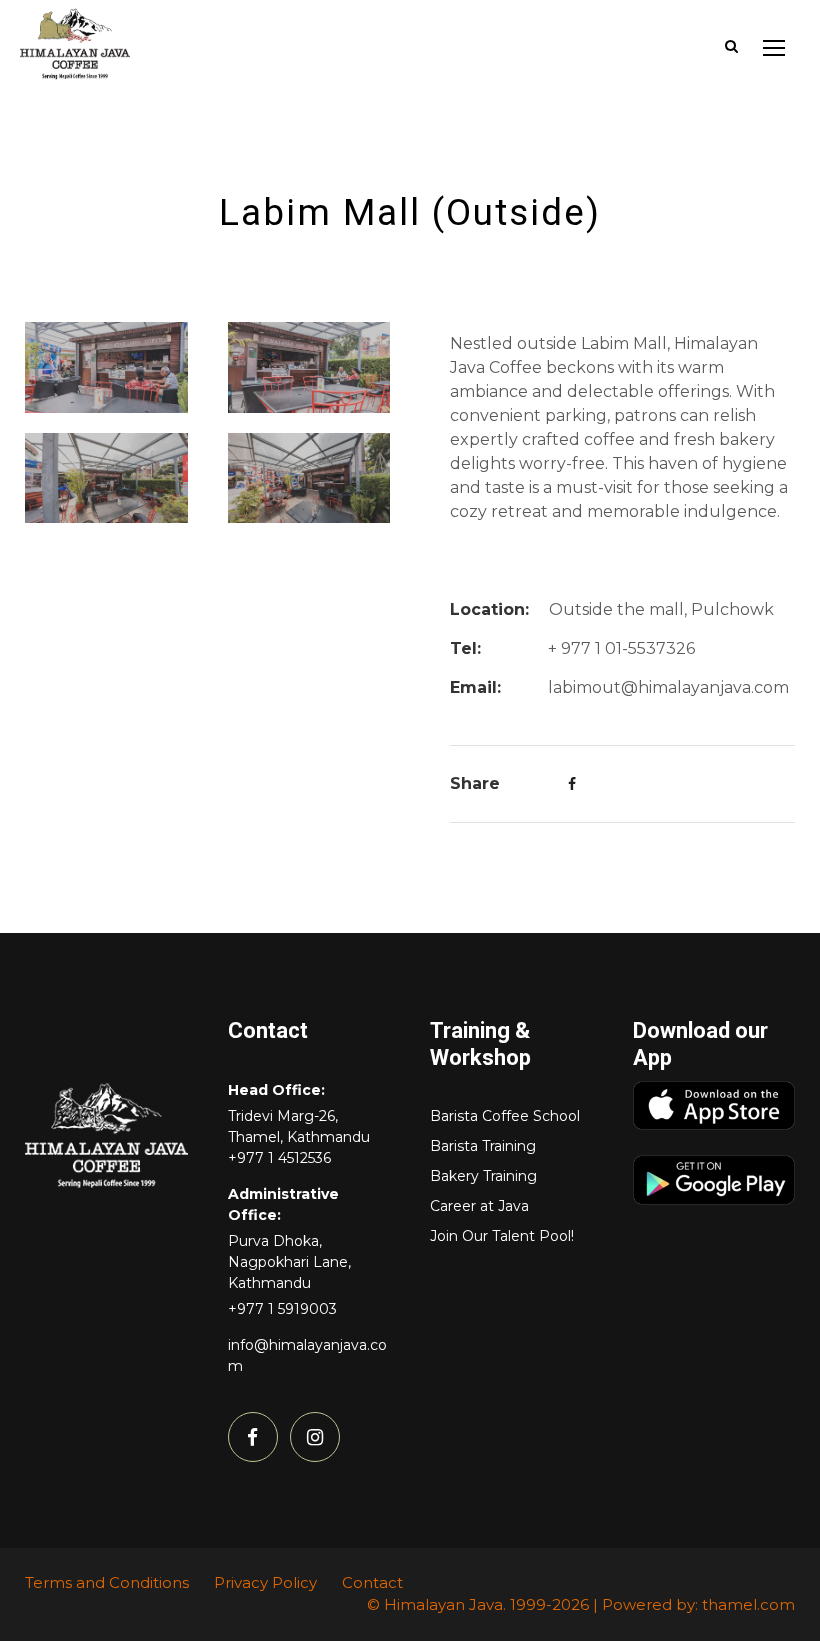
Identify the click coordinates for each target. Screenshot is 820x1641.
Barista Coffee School (505, 1116)
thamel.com (748, 1604)
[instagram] (315, 1437)
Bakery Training (483, 1176)
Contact (372, 1582)
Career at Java (479, 1206)
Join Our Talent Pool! (502, 1236)
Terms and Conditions (107, 1582)
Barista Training (483, 1146)
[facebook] (253, 1437)
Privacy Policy (265, 1582)
